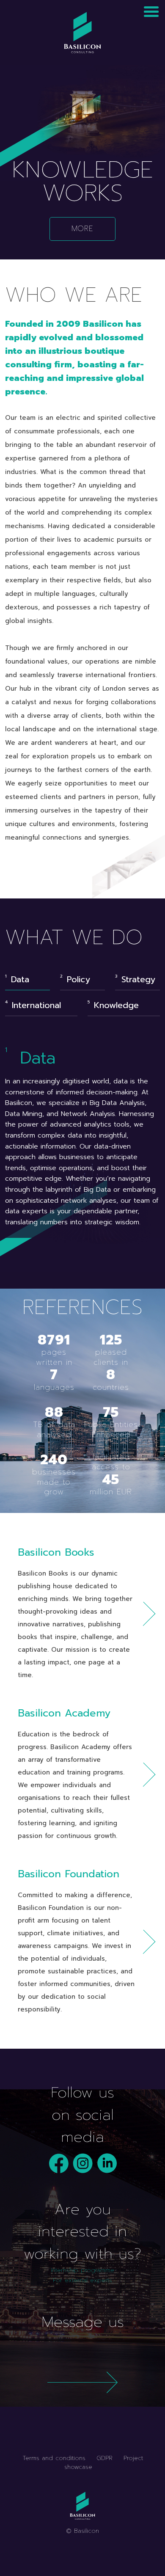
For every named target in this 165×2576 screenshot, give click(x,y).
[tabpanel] (82, 1136)
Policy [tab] (78, 979)
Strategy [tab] (138, 979)
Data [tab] (20, 979)
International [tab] (36, 1005)
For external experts (82, 2280)
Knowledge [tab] (116, 1005)
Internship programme (82, 2270)
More (82, 229)
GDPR (104, 2458)
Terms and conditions (54, 2458)
